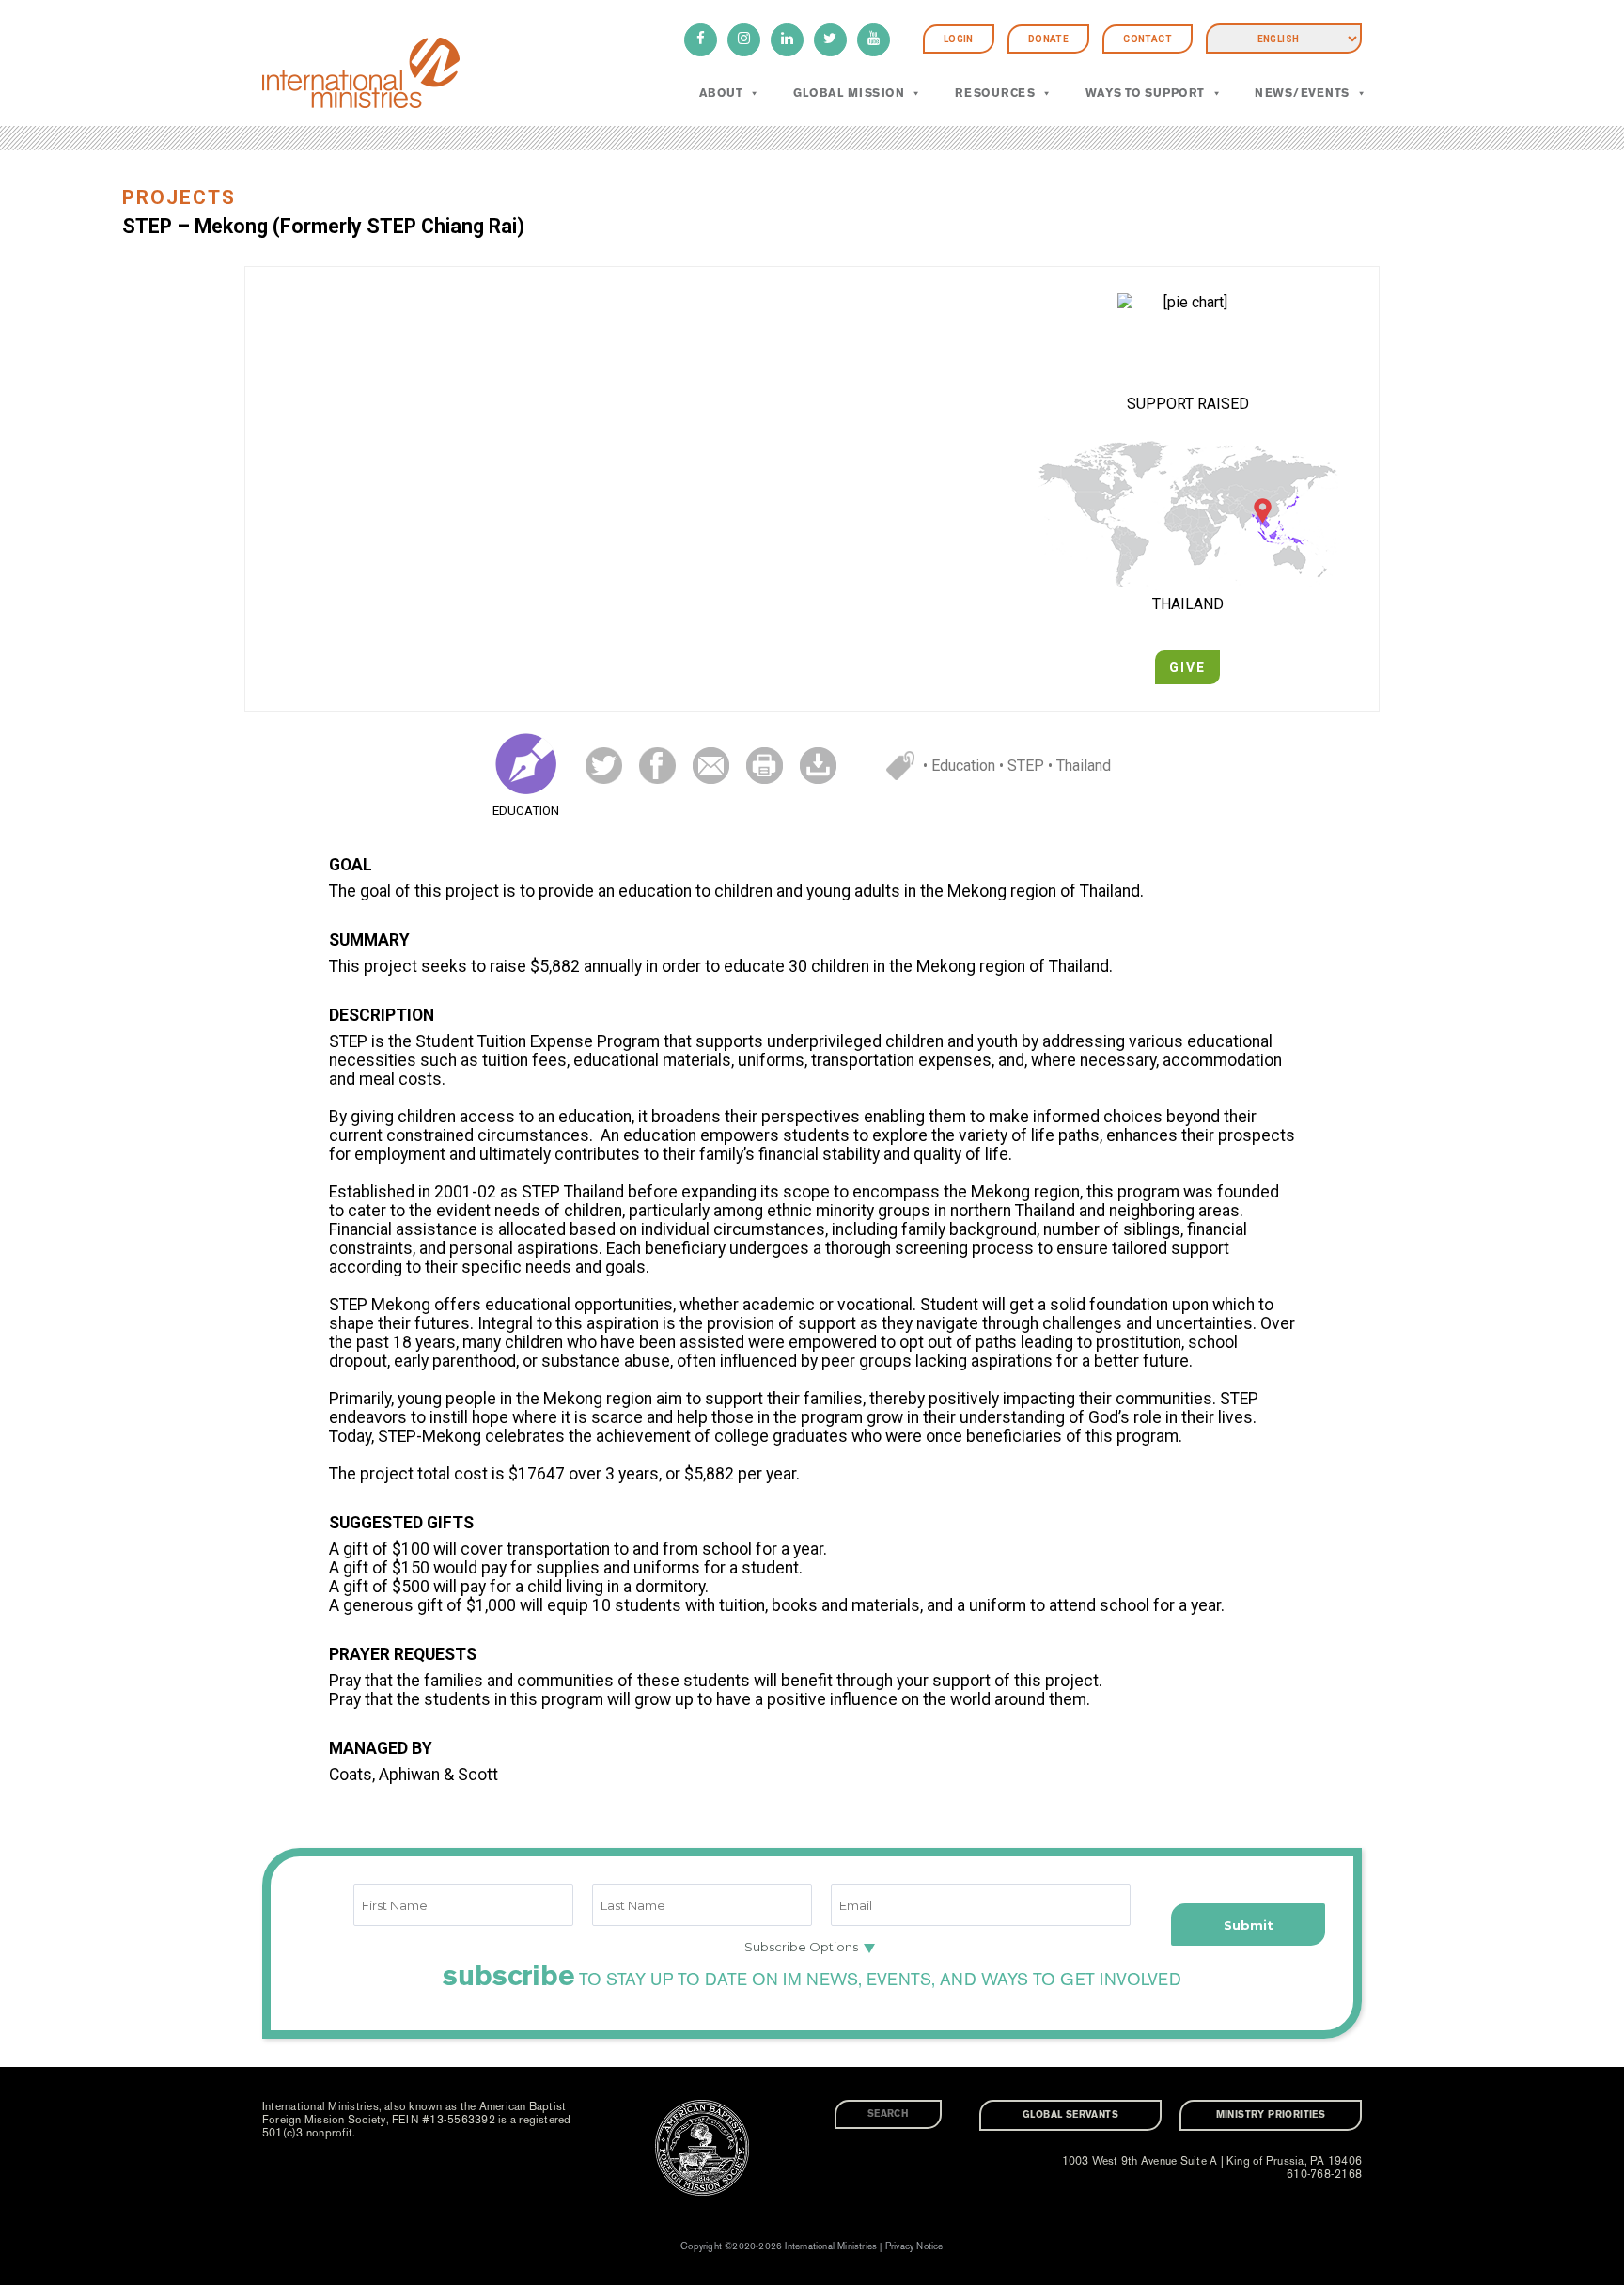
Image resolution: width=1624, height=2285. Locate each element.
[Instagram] (744, 40)
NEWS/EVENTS (1302, 93)
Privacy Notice (914, 2246)
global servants (1070, 2115)
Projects (179, 197)
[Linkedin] (787, 40)
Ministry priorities (1271, 2115)
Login (959, 39)
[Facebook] (701, 40)
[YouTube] (874, 40)
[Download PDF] (818, 765)
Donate (1048, 39)
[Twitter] (830, 40)
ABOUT (721, 93)
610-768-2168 (1324, 2174)
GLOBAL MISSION (849, 93)
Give (1187, 667)
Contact (1148, 39)
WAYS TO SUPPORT (1145, 93)
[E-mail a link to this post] (711, 765)
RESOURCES (995, 93)
